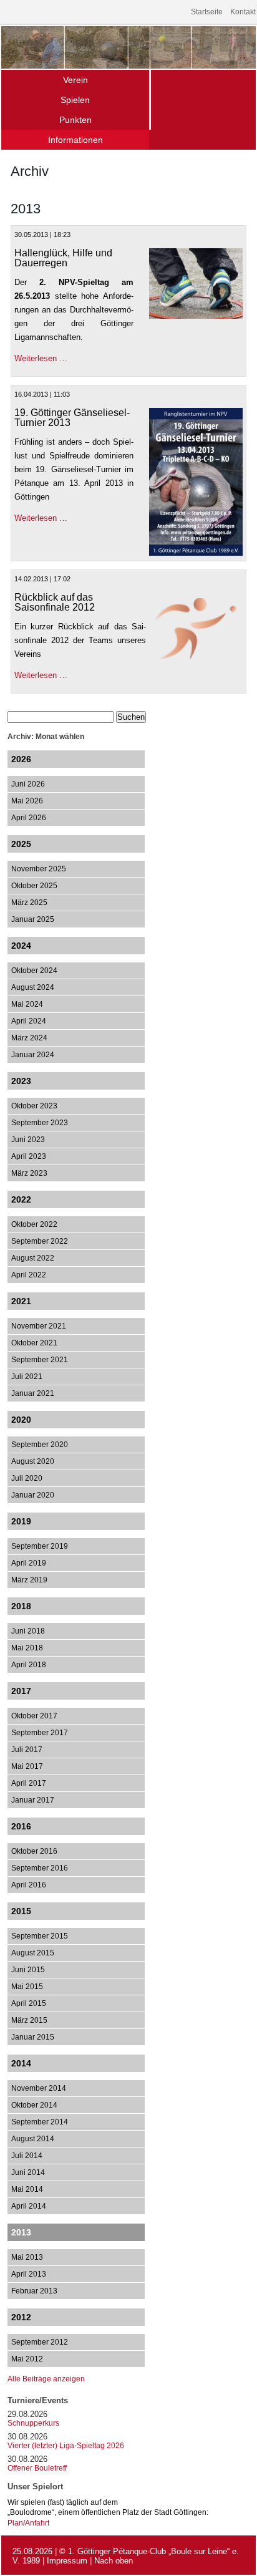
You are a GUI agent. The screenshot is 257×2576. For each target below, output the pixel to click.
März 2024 (29, 1038)
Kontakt (243, 12)
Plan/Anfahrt (28, 2523)
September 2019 (40, 1546)
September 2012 (40, 2342)
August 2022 (33, 1258)
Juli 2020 (27, 1478)
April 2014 (29, 2206)
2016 (21, 1826)
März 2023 (29, 1173)
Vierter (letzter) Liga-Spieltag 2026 (66, 2446)
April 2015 (29, 2003)
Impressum (67, 2561)
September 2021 (40, 1360)
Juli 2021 (27, 1377)
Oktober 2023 (34, 1106)
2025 (21, 844)
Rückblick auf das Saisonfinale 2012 (55, 602)
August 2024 (33, 987)
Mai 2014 (27, 2189)
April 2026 (29, 818)
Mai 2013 (27, 2257)
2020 (21, 1420)
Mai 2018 (27, 1648)
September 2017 (40, 1733)
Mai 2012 (27, 2359)
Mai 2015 (27, 1987)
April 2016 (29, 1885)
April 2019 (29, 1563)
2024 (21, 946)
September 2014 (40, 2122)
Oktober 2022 (34, 1224)
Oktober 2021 (34, 1343)
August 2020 (33, 1461)
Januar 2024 (33, 1055)
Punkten (75, 120)
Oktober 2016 (34, 1851)
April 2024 (29, 1021)
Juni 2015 (28, 1970)
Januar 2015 (33, 2037)
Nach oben (114, 2561)
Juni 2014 (28, 2172)
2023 (21, 1081)
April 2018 (29, 1665)
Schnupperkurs (33, 2423)
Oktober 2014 (34, 2105)
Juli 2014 (27, 2156)
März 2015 (29, 2020)
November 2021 (39, 1326)
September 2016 (40, 1868)
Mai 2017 (27, 1766)
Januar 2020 (33, 1495)
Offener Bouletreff (37, 2468)
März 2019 (29, 1580)
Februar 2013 (34, 2291)
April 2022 (29, 1275)
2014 (21, 2063)
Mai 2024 (27, 1004)
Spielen (75, 100)
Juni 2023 (28, 1140)
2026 (21, 759)
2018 (21, 1606)
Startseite (207, 12)
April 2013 (29, 2274)
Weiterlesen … (41, 358)
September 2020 (40, 1445)
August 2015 (33, 1953)
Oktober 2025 (34, 886)
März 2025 (29, 903)
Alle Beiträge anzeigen (46, 2379)
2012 (21, 2317)
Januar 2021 (33, 1393)
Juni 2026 (28, 784)
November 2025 (39, 869)
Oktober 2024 (34, 971)
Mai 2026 (27, 801)
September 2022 (40, 1241)
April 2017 (29, 1783)
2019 (21, 1521)
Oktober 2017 (34, 1716)
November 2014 (39, 2088)
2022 (21, 1199)
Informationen (75, 140)
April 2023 (29, 1156)
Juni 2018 (28, 1631)
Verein (75, 80)
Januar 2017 (33, 1800)
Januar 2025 (33, 919)
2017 (21, 1691)
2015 (21, 1911)
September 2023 (40, 1123)
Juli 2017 (27, 1750)
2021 (21, 1301)
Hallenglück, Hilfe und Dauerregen (63, 258)
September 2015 (40, 1936)
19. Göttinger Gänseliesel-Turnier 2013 (72, 418)
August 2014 (33, 2139)
